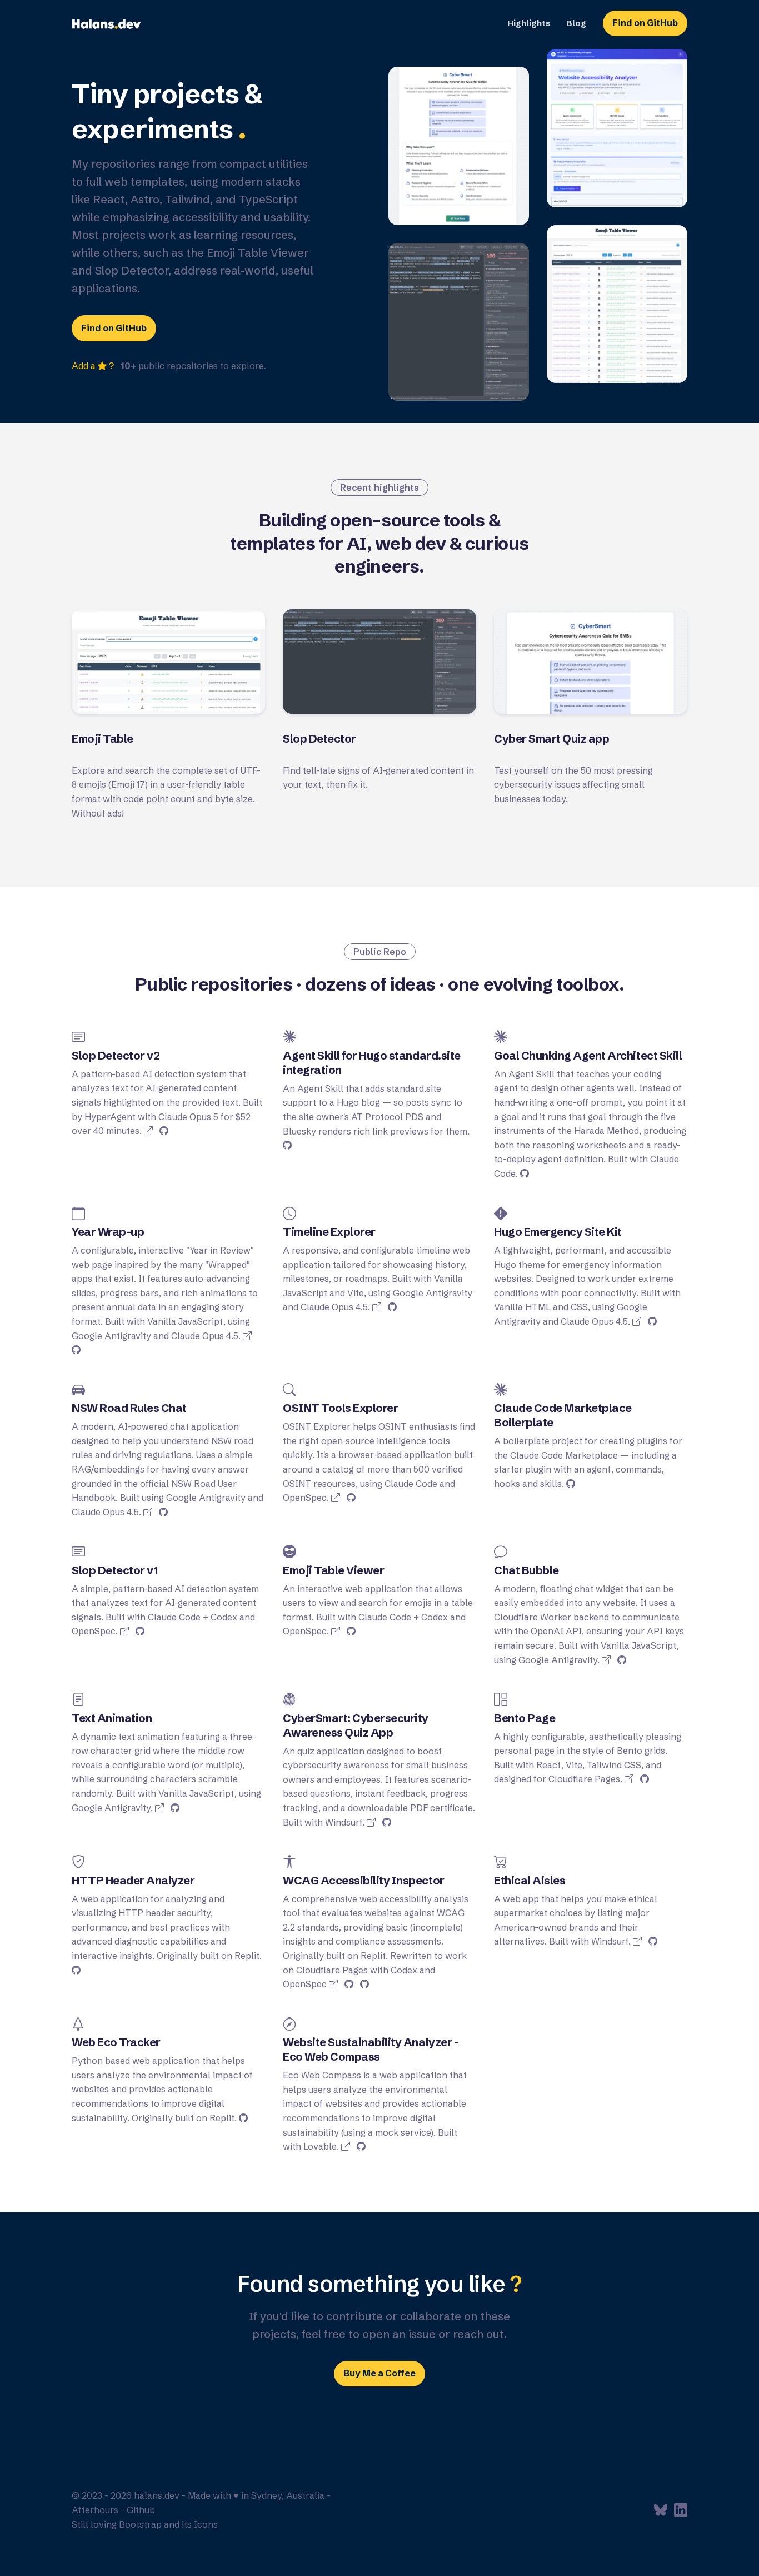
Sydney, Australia (288, 2495)
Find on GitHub (645, 23)
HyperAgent (110, 1117)
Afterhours (95, 2510)
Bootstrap (140, 2524)
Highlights (529, 23)
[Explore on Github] (164, 1131)
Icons (206, 2524)
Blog (576, 23)
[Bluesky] (662, 2512)
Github (141, 2510)
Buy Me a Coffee (379, 2373)
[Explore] (148, 1131)
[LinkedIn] (681, 2512)
